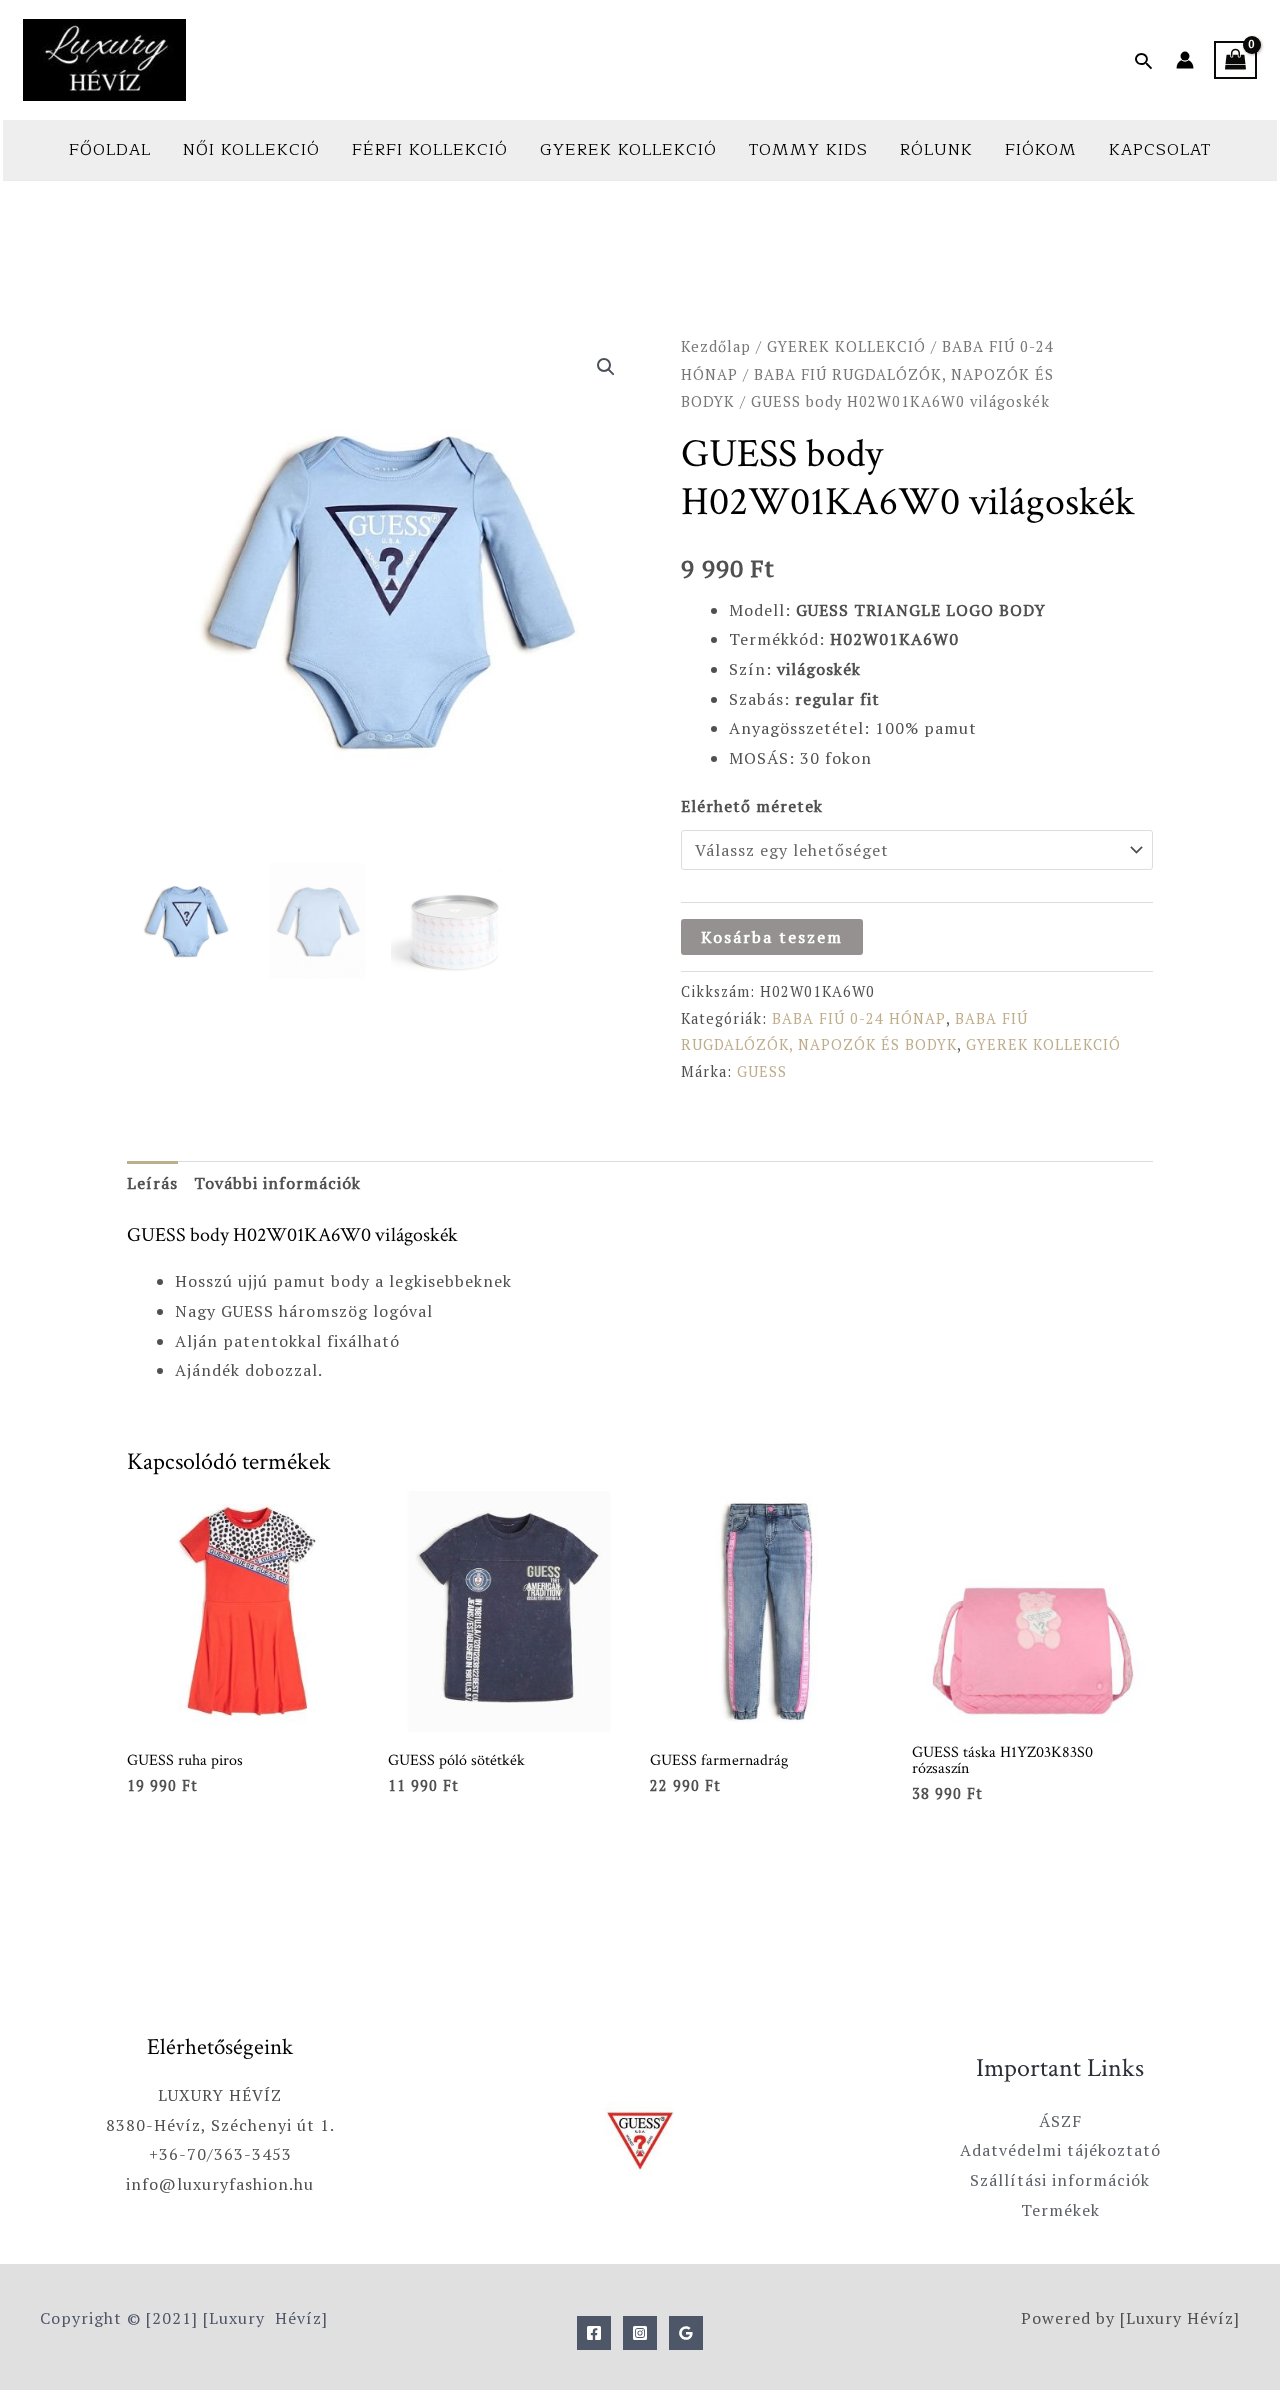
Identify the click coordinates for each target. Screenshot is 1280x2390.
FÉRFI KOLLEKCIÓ (430, 150)
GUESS (762, 1071)
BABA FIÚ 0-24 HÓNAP (859, 1018)
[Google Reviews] (686, 2333)
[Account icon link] (1185, 60)
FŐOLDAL (110, 150)
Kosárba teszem (772, 937)
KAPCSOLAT (1160, 150)
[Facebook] (594, 2333)
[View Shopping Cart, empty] (1235, 60)
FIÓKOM (1041, 150)
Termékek (1060, 2210)
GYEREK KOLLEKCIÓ (628, 150)
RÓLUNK (936, 150)
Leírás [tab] (152, 1183)
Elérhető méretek (752, 806)
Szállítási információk (1060, 2180)
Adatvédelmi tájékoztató (1060, 2150)
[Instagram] (640, 2333)
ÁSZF (1060, 2121)
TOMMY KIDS (808, 150)
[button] (1144, 60)
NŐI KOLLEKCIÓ (251, 150)
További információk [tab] (277, 1183)
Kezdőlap (716, 346)
